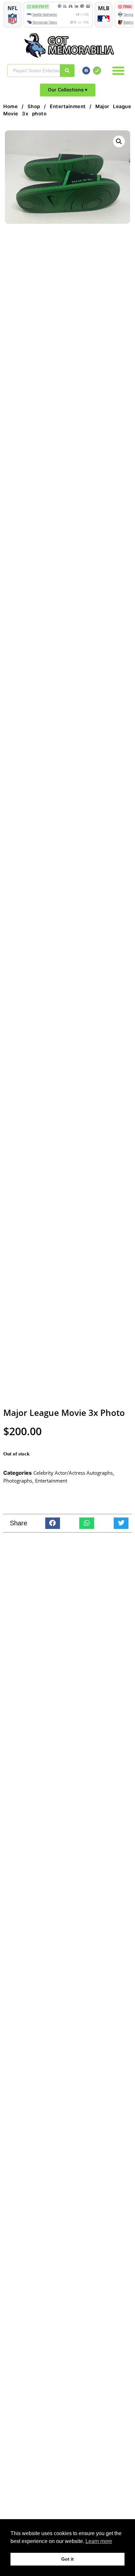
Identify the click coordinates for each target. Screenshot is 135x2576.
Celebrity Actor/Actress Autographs (73, 1473)
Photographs (18, 1481)
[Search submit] (67, 71)
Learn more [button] (99, 2541)
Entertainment (68, 107)
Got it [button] (67, 2559)
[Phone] (97, 71)
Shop (34, 107)
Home (10, 107)
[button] (118, 71)
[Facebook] (86, 71)
